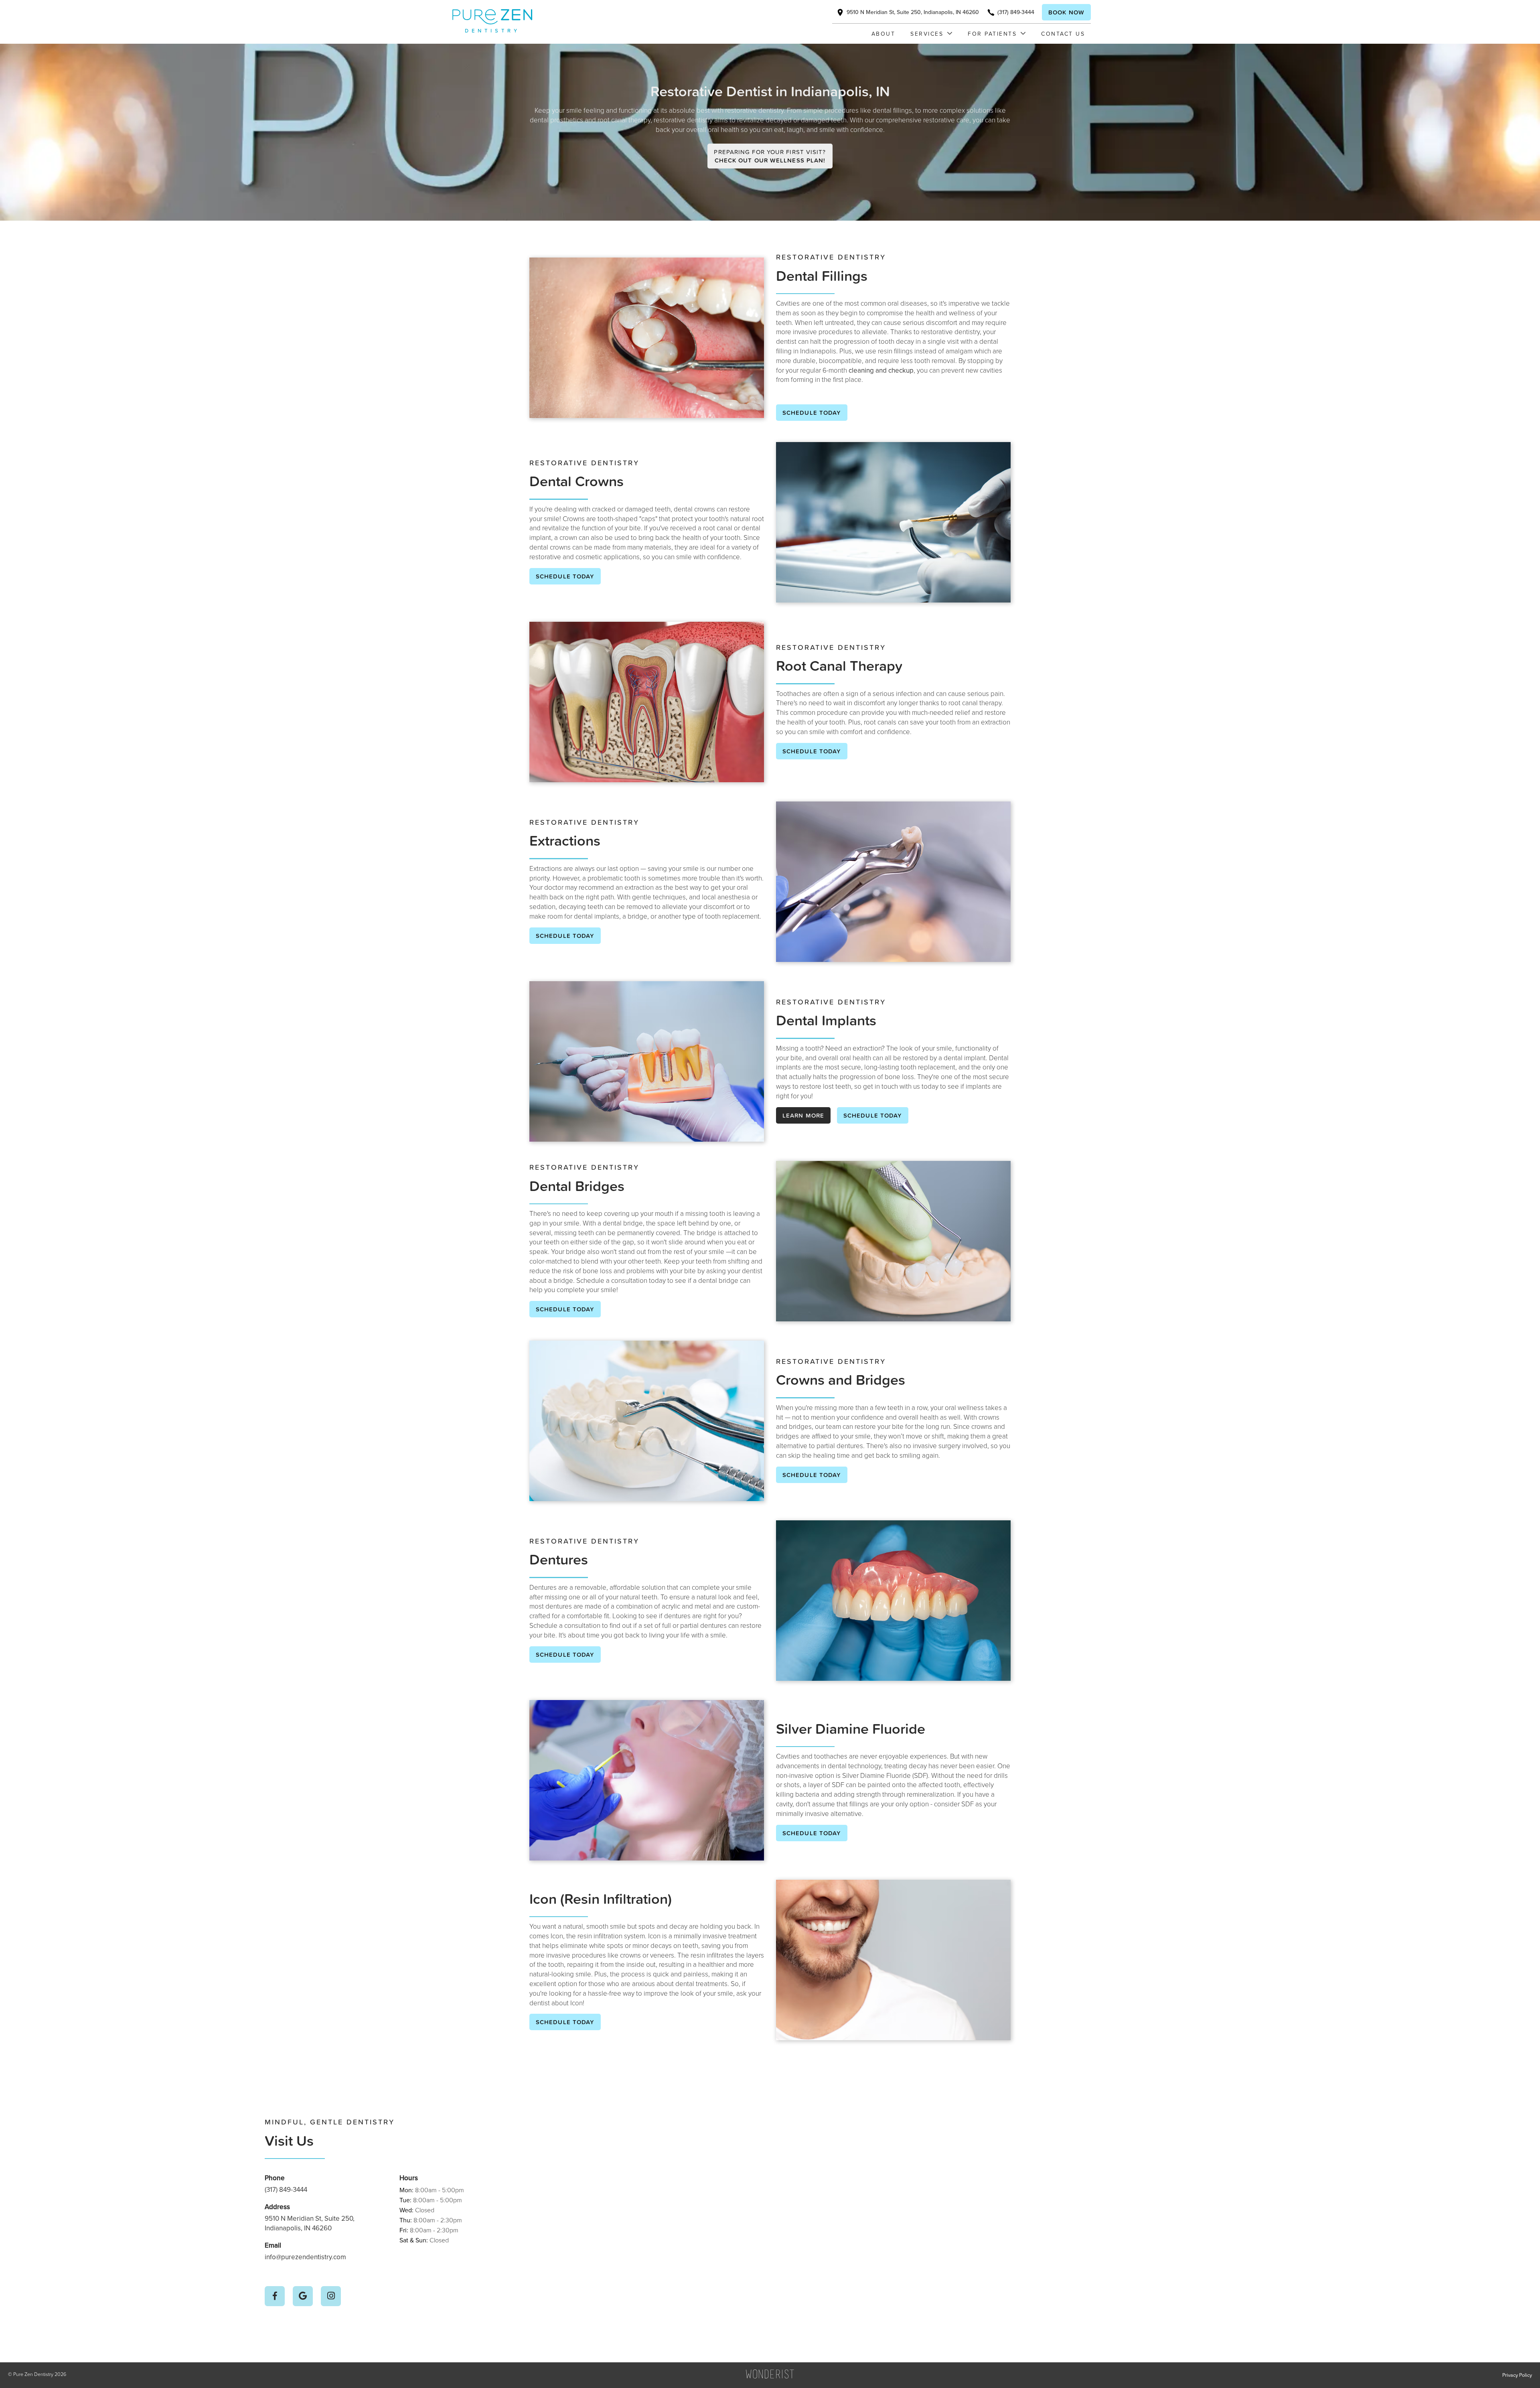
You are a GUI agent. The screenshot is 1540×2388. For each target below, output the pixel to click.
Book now (1066, 12)
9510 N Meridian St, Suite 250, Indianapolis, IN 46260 (310, 2223)
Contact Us (1063, 33)
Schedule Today (812, 413)
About (883, 33)
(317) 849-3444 (286, 2189)
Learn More (803, 1115)
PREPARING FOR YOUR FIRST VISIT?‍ (770, 156)
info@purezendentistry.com (305, 2257)
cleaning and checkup (881, 370)
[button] (927, 34)
